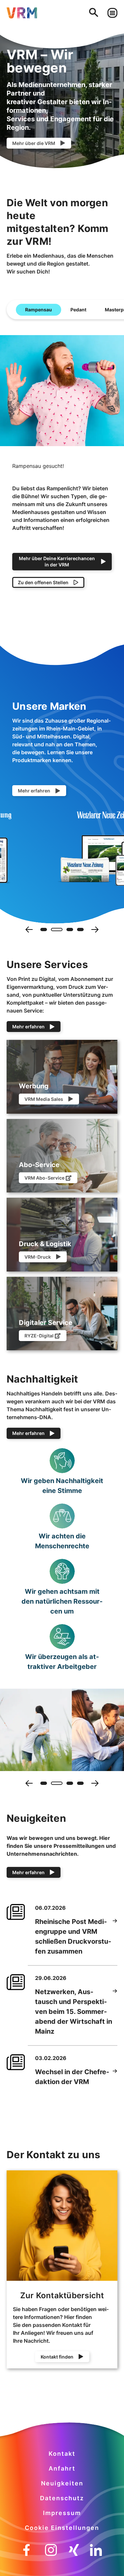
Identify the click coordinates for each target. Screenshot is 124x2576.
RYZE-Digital (39, 1336)
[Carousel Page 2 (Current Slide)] (57, 930)
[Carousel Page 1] (44, 930)
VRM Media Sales (44, 1099)
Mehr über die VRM (34, 143)
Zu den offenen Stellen (43, 582)
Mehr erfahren (34, 791)
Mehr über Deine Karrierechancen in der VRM (57, 561)
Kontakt (62, 2454)
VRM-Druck (38, 1257)
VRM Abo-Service (44, 1178)
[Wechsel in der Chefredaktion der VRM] (115, 2077)
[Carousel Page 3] (70, 930)
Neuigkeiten (62, 2483)
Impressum (62, 2513)
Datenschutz (62, 2498)
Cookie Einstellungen (62, 2528)
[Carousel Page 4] (80, 930)
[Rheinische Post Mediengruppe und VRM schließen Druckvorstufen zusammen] (115, 1936)
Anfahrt (62, 2468)
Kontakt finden (57, 2357)
